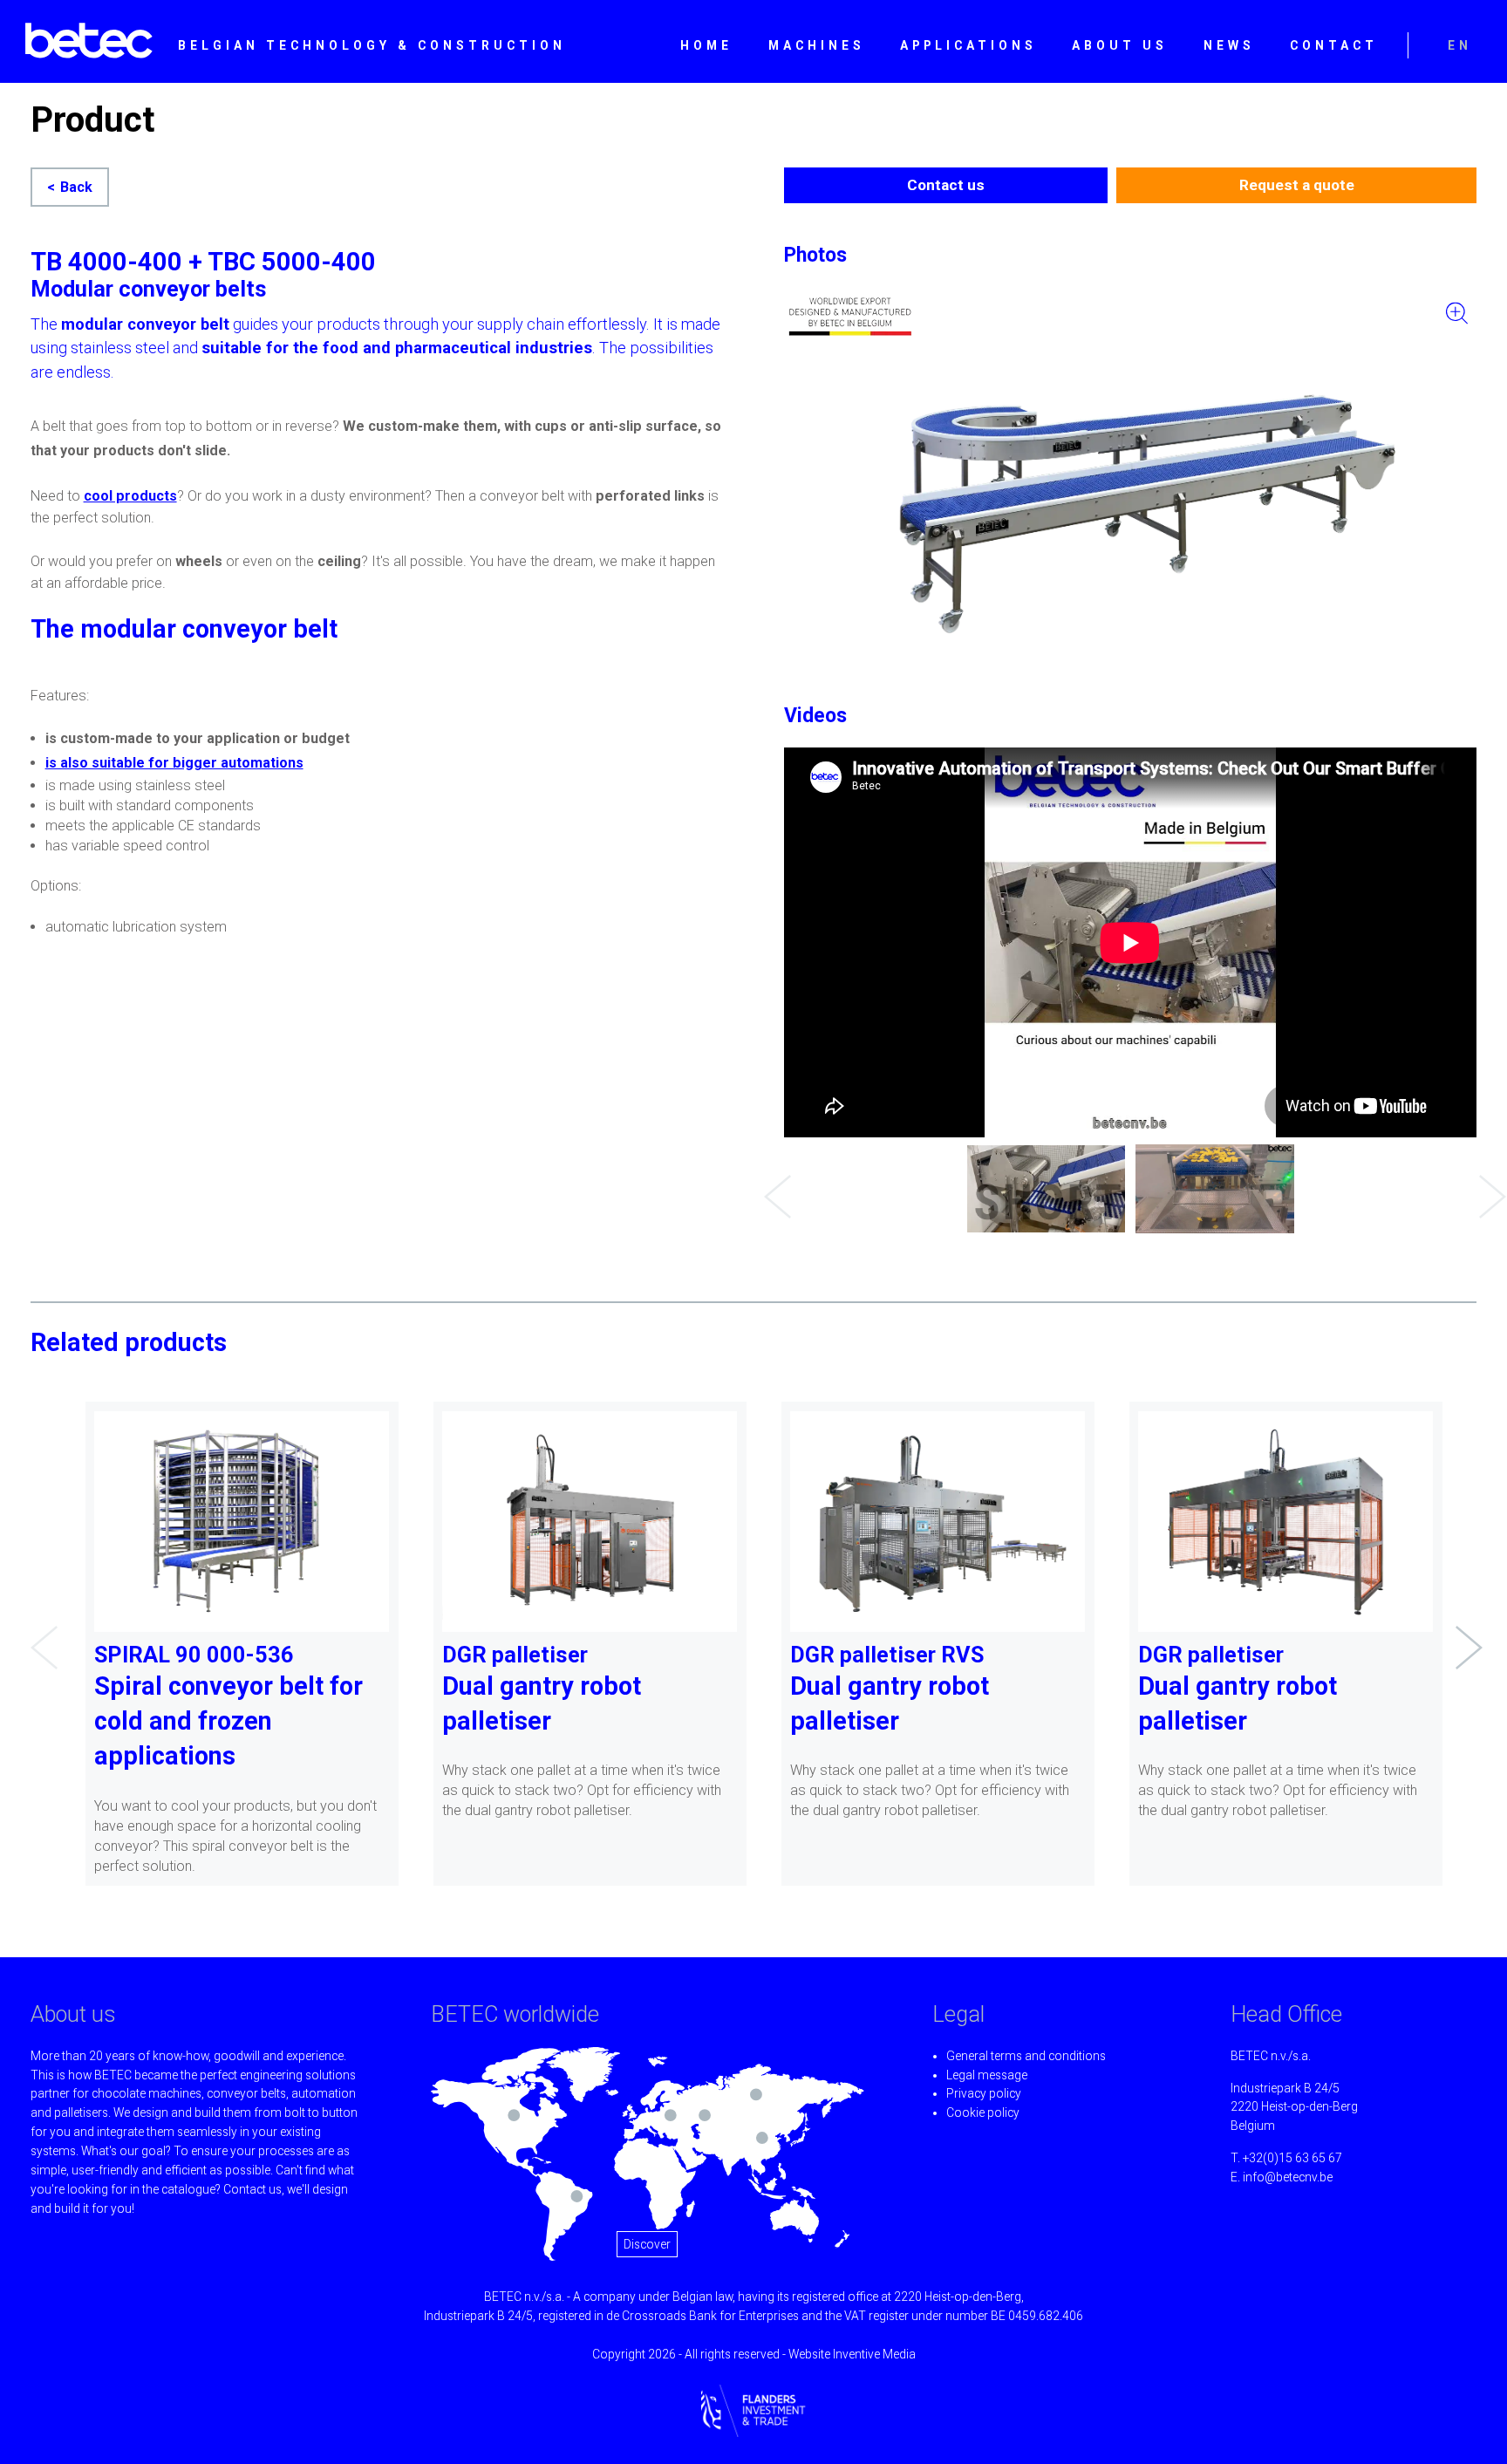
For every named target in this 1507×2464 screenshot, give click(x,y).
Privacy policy (984, 2093)
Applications (968, 45)
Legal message (987, 2075)
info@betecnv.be (1288, 2177)
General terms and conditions (1026, 2056)
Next (1488, 1184)
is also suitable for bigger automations (174, 763)
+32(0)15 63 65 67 (1292, 2158)
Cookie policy (983, 2112)
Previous (773, 1184)
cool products (130, 496)
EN (1460, 45)
